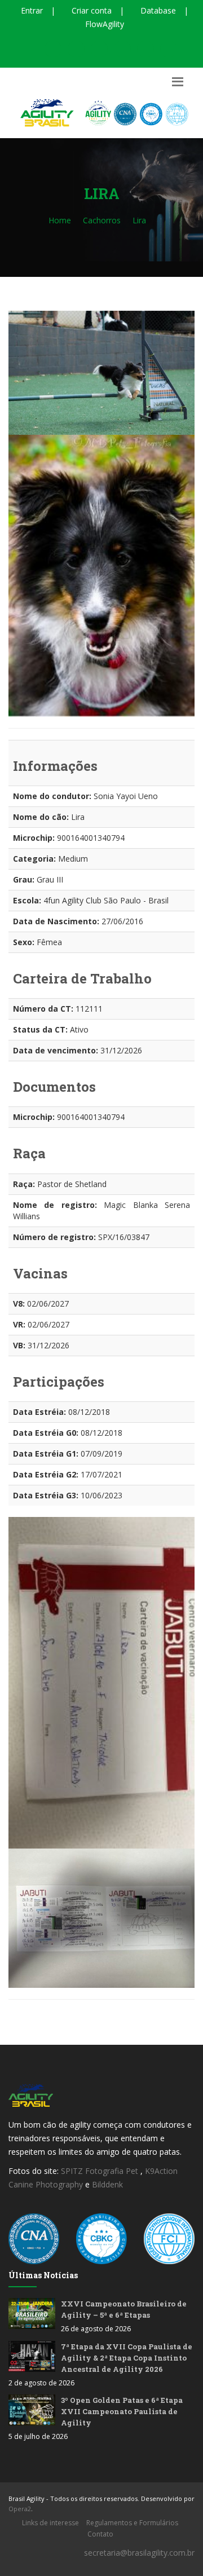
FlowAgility (103, 24)
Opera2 (20, 2509)
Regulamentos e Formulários (132, 2523)
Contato (100, 2534)
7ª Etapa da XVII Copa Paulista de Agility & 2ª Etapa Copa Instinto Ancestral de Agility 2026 (127, 2358)
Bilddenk (107, 2184)
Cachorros (102, 220)
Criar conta (91, 10)
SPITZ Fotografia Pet (101, 2171)
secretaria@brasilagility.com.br (139, 2553)
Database (157, 10)
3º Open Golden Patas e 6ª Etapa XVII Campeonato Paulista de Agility (122, 2411)
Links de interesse (50, 2523)
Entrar (31, 10)
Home (60, 220)
